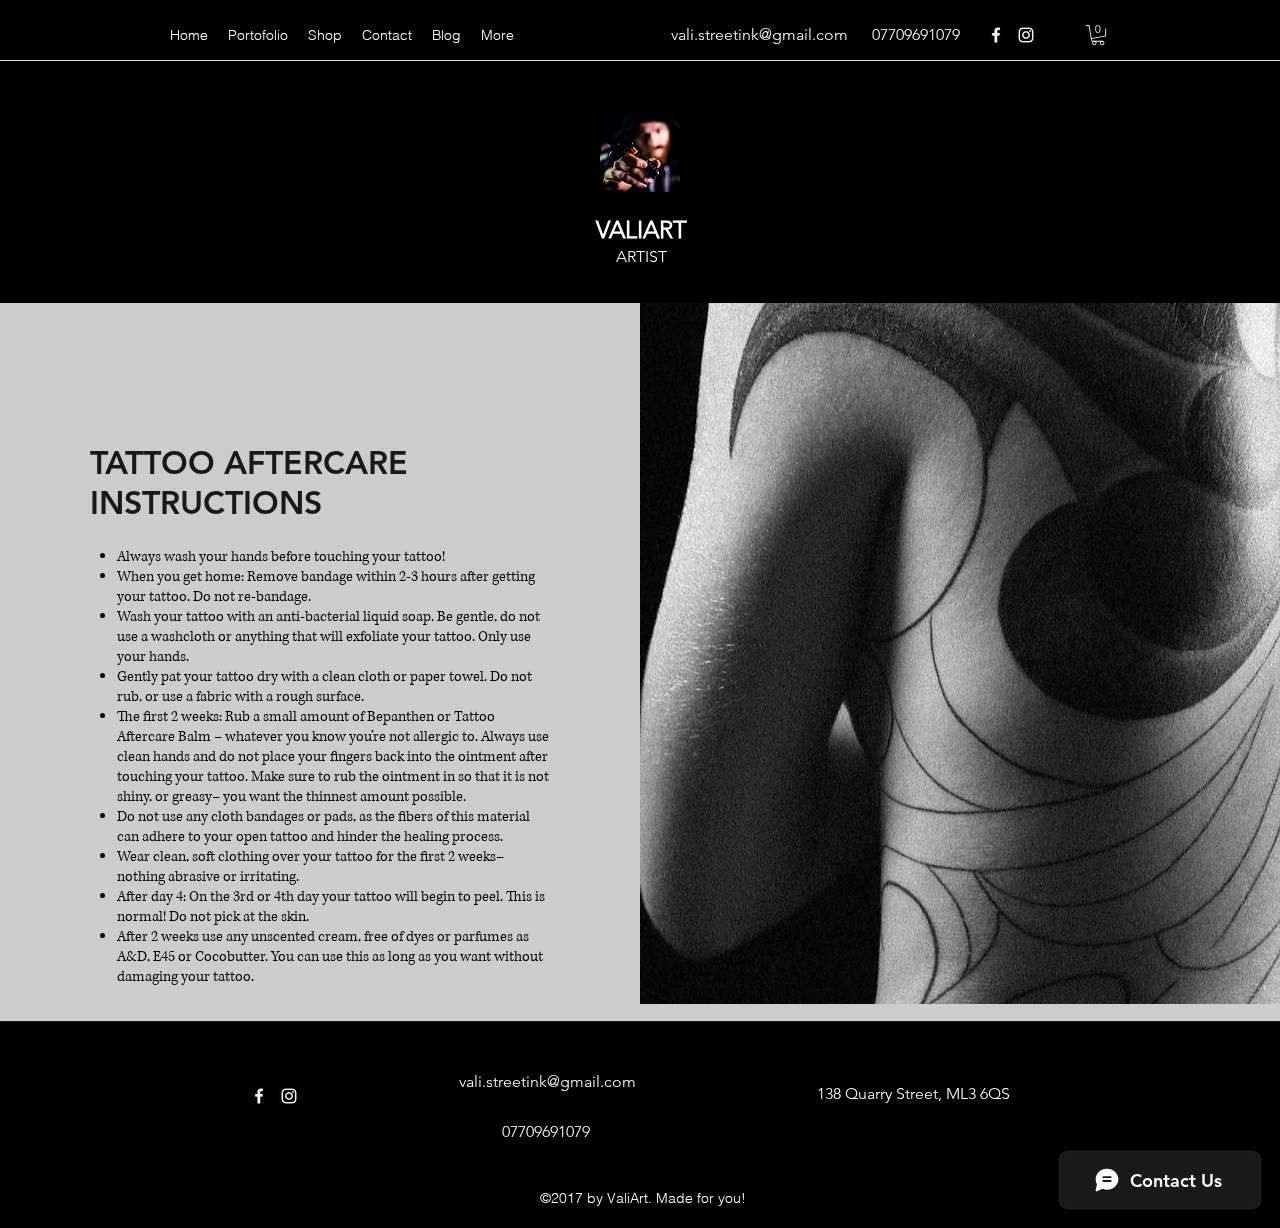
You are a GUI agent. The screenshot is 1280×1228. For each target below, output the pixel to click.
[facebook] (996, 35)
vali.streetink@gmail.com (759, 34)
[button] (1098, 35)
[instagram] (1026, 35)
